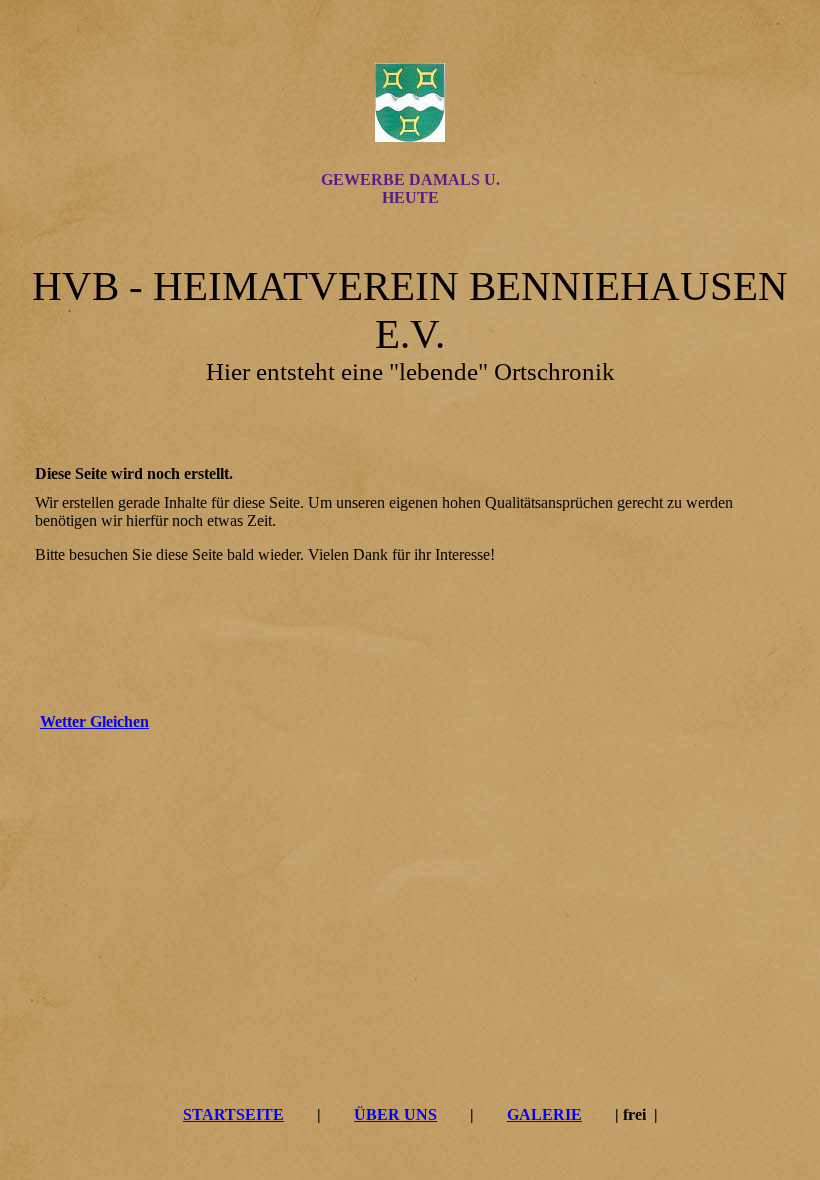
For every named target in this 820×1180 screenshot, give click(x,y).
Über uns (395, 1114)
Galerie (544, 1114)
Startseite (233, 1114)
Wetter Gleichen (94, 721)
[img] (410, 103)
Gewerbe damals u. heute (410, 188)
